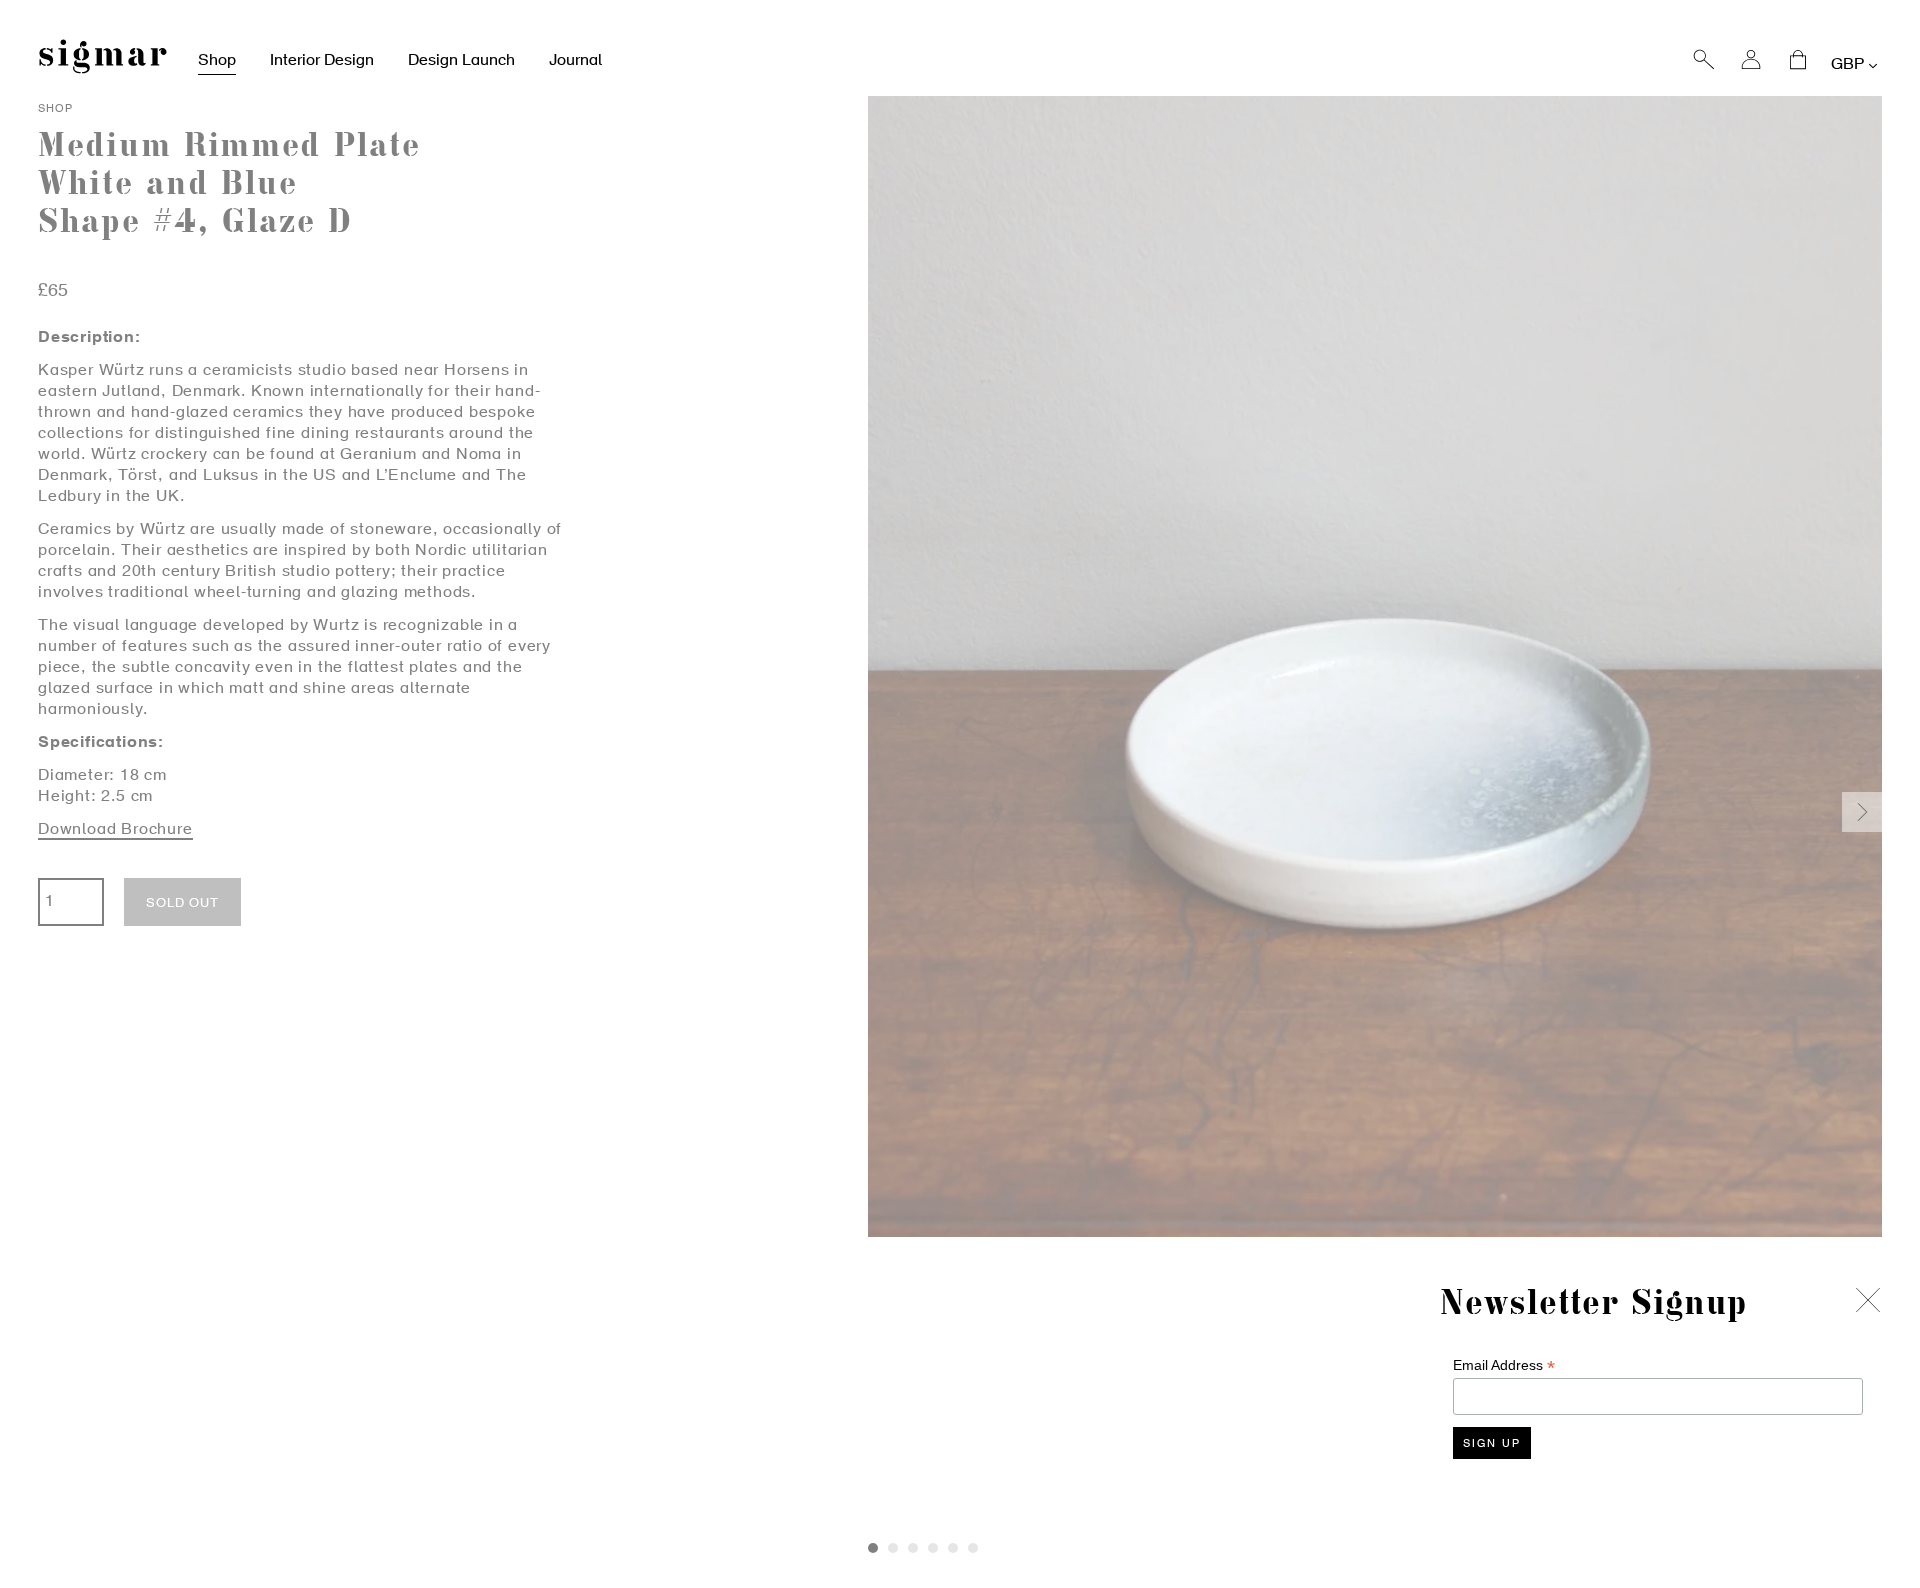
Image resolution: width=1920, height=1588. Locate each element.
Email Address (1504, 1365)
